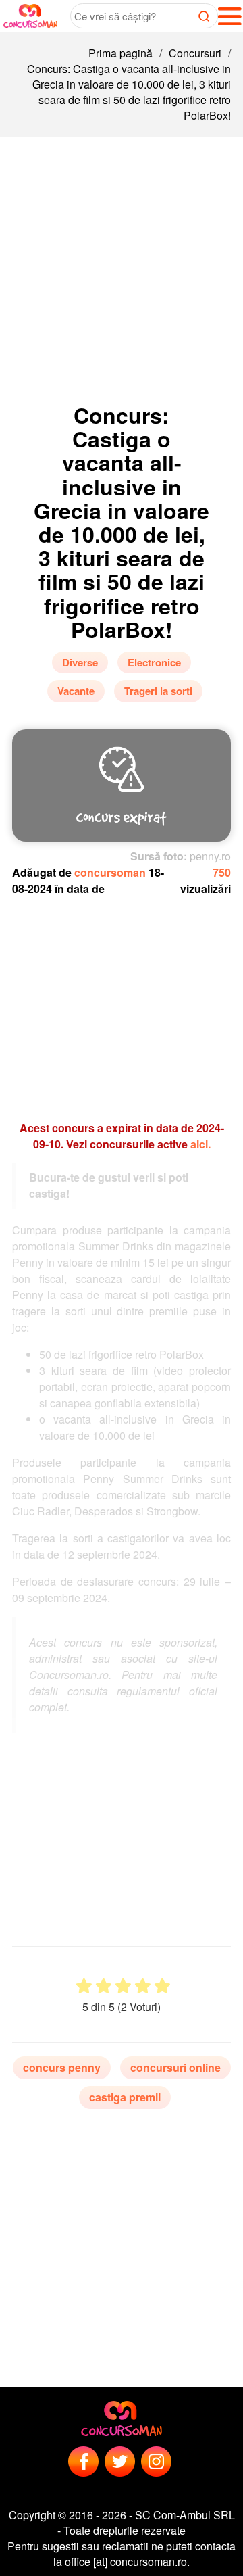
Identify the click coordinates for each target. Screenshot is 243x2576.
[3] (123, 1986)
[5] (162, 1986)
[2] (104, 1986)
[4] (143, 1986)
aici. (200, 1144)
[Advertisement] (122, 265)
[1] (84, 1986)
